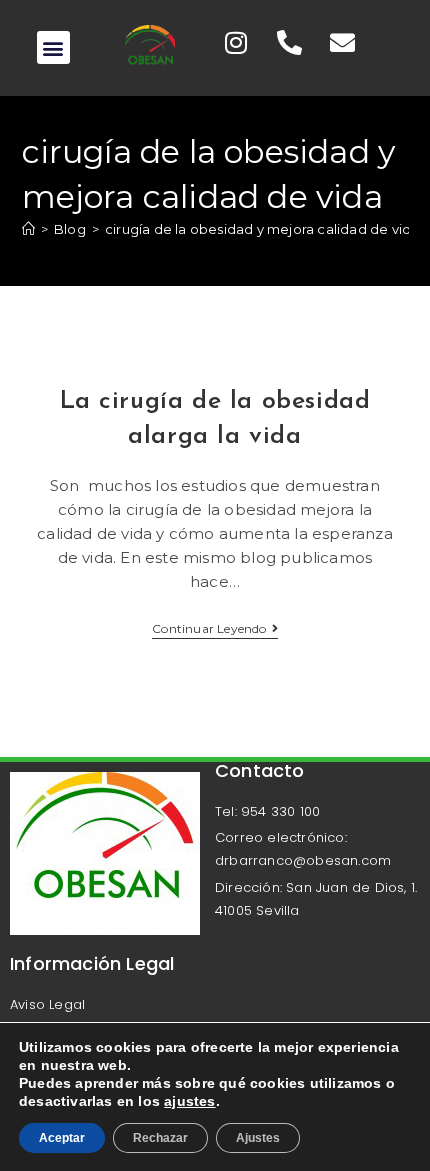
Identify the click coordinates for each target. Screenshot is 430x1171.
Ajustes (258, 1138)
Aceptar (62, 1138)
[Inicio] (28, 229)
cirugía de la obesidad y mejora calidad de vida (262, 229)
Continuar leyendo (215, 629)
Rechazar (160, 1138)
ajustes (189, 1101)
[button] (53, 47)
